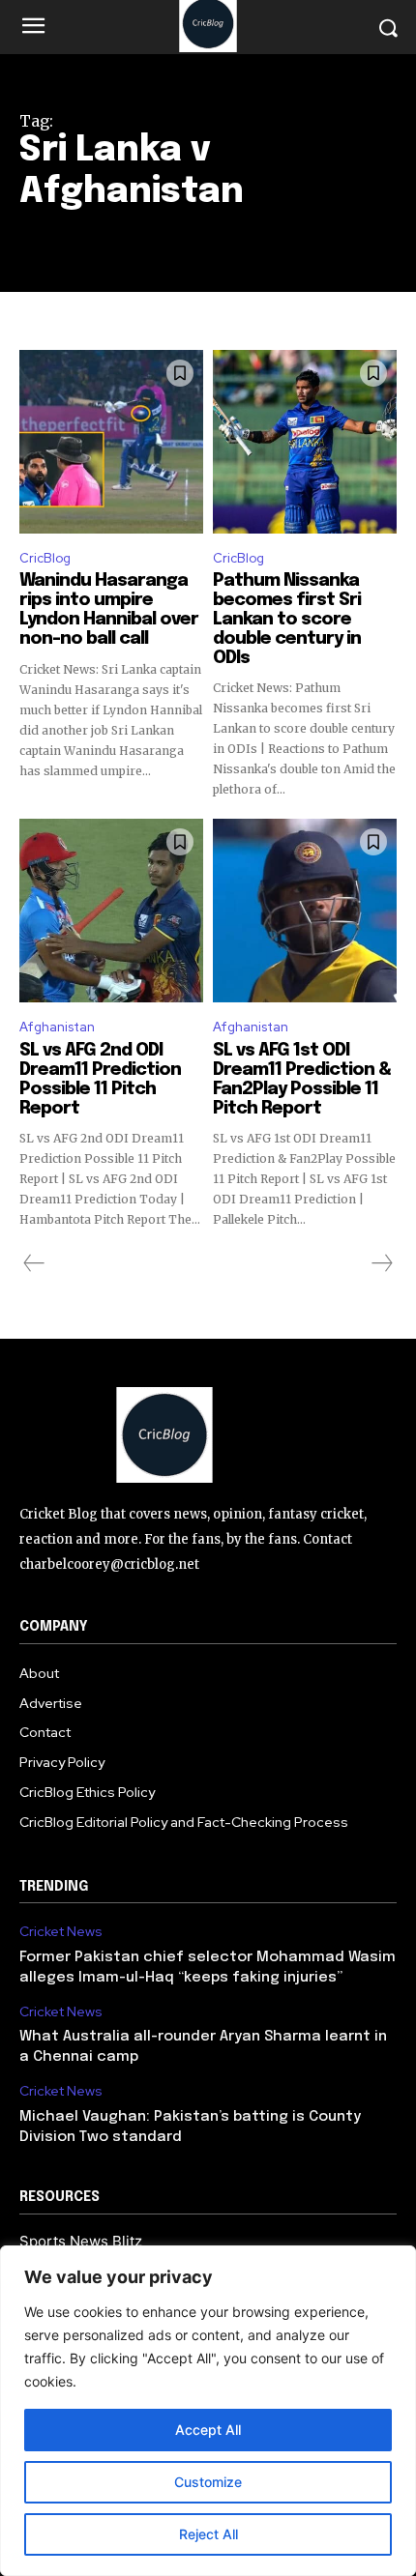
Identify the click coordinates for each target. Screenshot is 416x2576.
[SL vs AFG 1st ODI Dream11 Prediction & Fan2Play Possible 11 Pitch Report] (305, 911)
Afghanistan (57, 1027)
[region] (208, 2411)
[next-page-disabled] (381, 1263)
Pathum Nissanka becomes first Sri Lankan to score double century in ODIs (287, 619)
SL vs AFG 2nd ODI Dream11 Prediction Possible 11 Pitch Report (100, 1079)
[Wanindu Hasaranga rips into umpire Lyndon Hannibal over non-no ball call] (111, 442)
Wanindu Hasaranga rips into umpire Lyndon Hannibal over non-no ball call (109, 609)
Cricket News (61, 1932)
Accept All (208, 2430)
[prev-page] (34, 1263)
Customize (208, 2482)
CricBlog (45, 558)
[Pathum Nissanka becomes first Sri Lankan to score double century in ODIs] (305, 442)
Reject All (208, 2534)
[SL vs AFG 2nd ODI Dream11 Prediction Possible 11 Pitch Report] (111, 911)
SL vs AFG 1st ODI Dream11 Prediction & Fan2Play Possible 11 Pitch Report (302, 1079)
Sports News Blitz (81, 2241)
